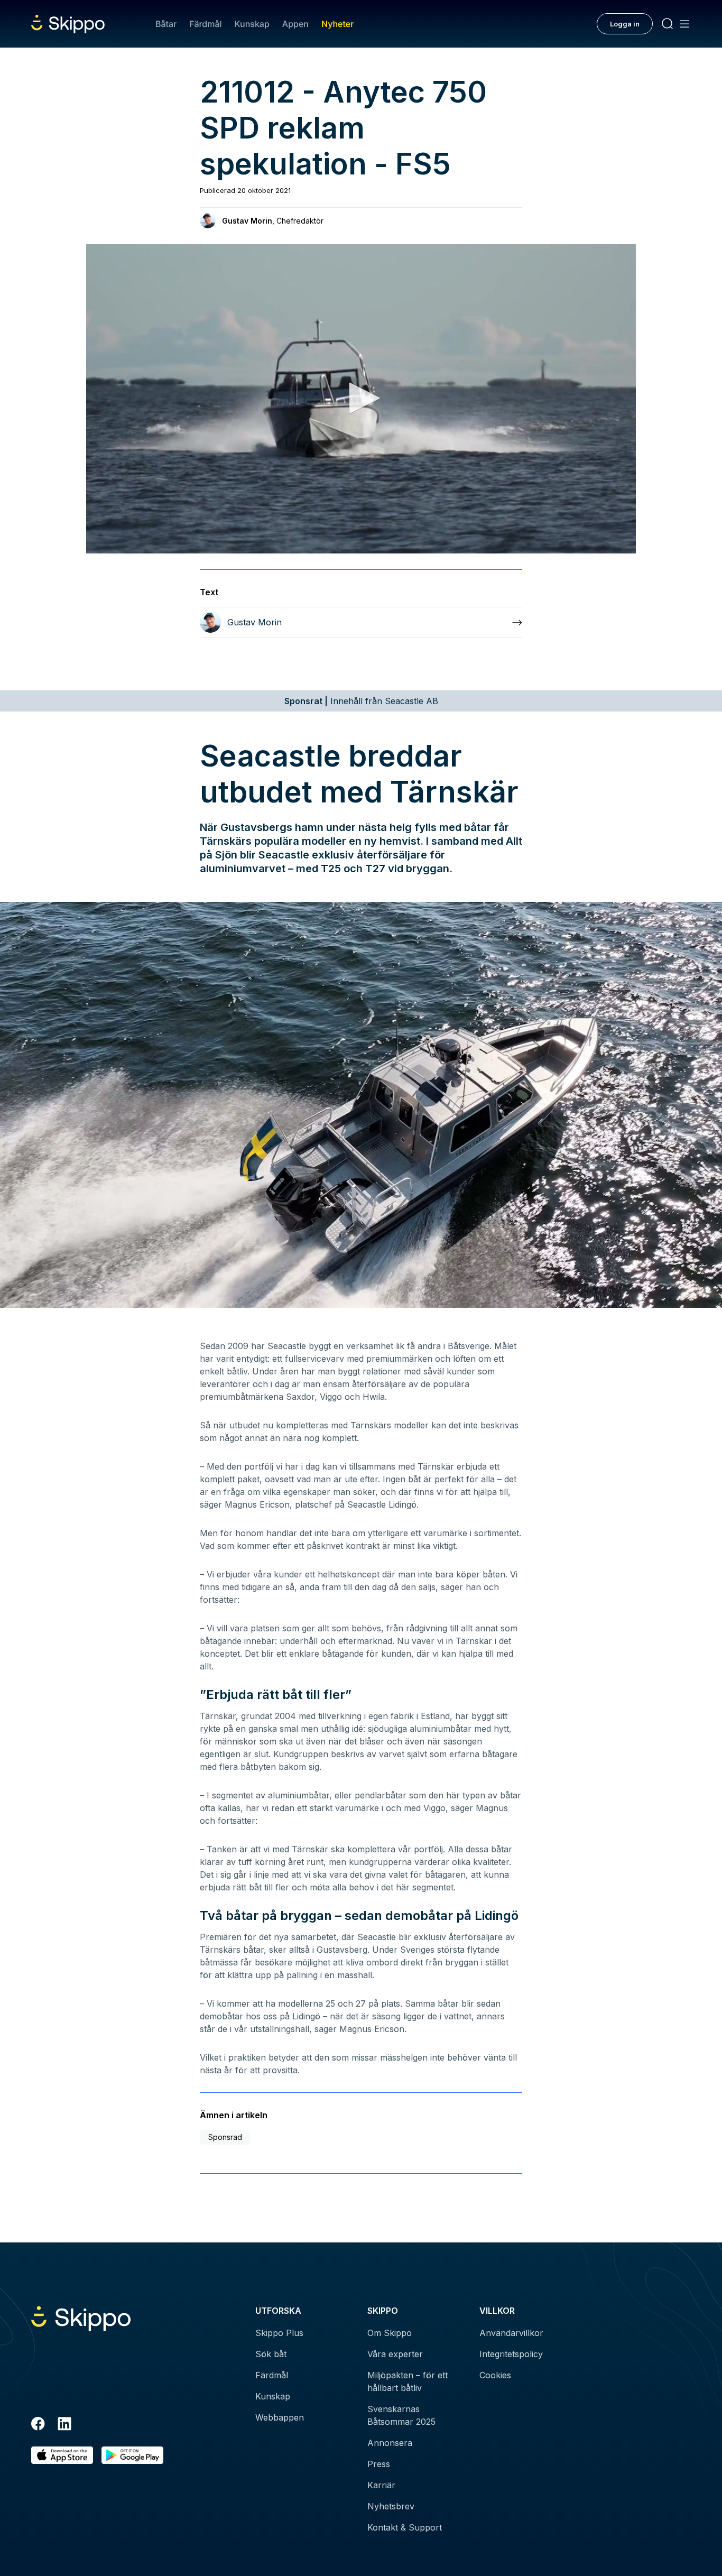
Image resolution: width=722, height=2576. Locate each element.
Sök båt (271, 2354)
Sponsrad (225, 2137)
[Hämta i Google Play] (132, 2455)
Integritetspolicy (511, 2354)
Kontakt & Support (405, 2527)
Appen (295, 24)
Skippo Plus (279, 2333)
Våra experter (395, 2354)
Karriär (381, 2485)
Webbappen (280, 2417)
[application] (361, 399)
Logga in (625, 24)
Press (379, 2464)
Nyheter (337, 24)
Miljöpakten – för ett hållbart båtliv (408, 2381)
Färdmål (205, 24)
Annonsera (390, 2443)
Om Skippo (390, 2333)
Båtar (166, 24)
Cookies (495, 2375)
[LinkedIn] (64, 2425)
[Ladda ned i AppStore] (62, 2455)
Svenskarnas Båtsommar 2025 (401, 2415)
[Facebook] (38, 2425)
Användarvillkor (511, 2333)
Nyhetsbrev (391, 2506)
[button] (361, 398)
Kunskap (252, 24)
